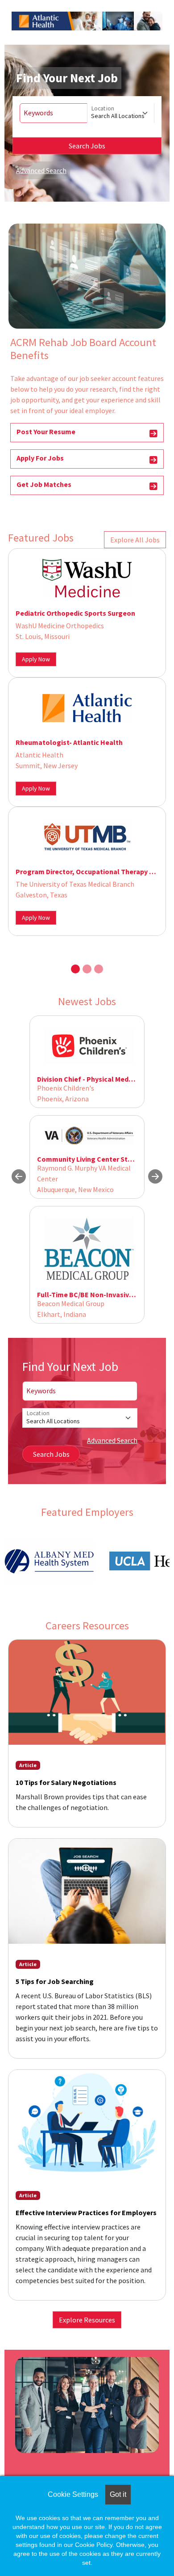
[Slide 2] (87, 969)
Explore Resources (87, 2320)
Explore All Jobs (135, 540)
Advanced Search (41, 170)
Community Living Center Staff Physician (103, 1159)
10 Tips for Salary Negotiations (66, 1782)
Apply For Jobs (40, 458)
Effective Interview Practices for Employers (86, 2212)
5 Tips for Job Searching (55, 1981)
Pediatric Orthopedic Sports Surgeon (75, 613)
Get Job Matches (44, 484)
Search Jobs (87, 146)
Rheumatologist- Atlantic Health (69, 742)
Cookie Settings (73, 2494)
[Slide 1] (75, 969)
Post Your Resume (46, 431)
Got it (118, 2494)
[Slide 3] (99, 969)
